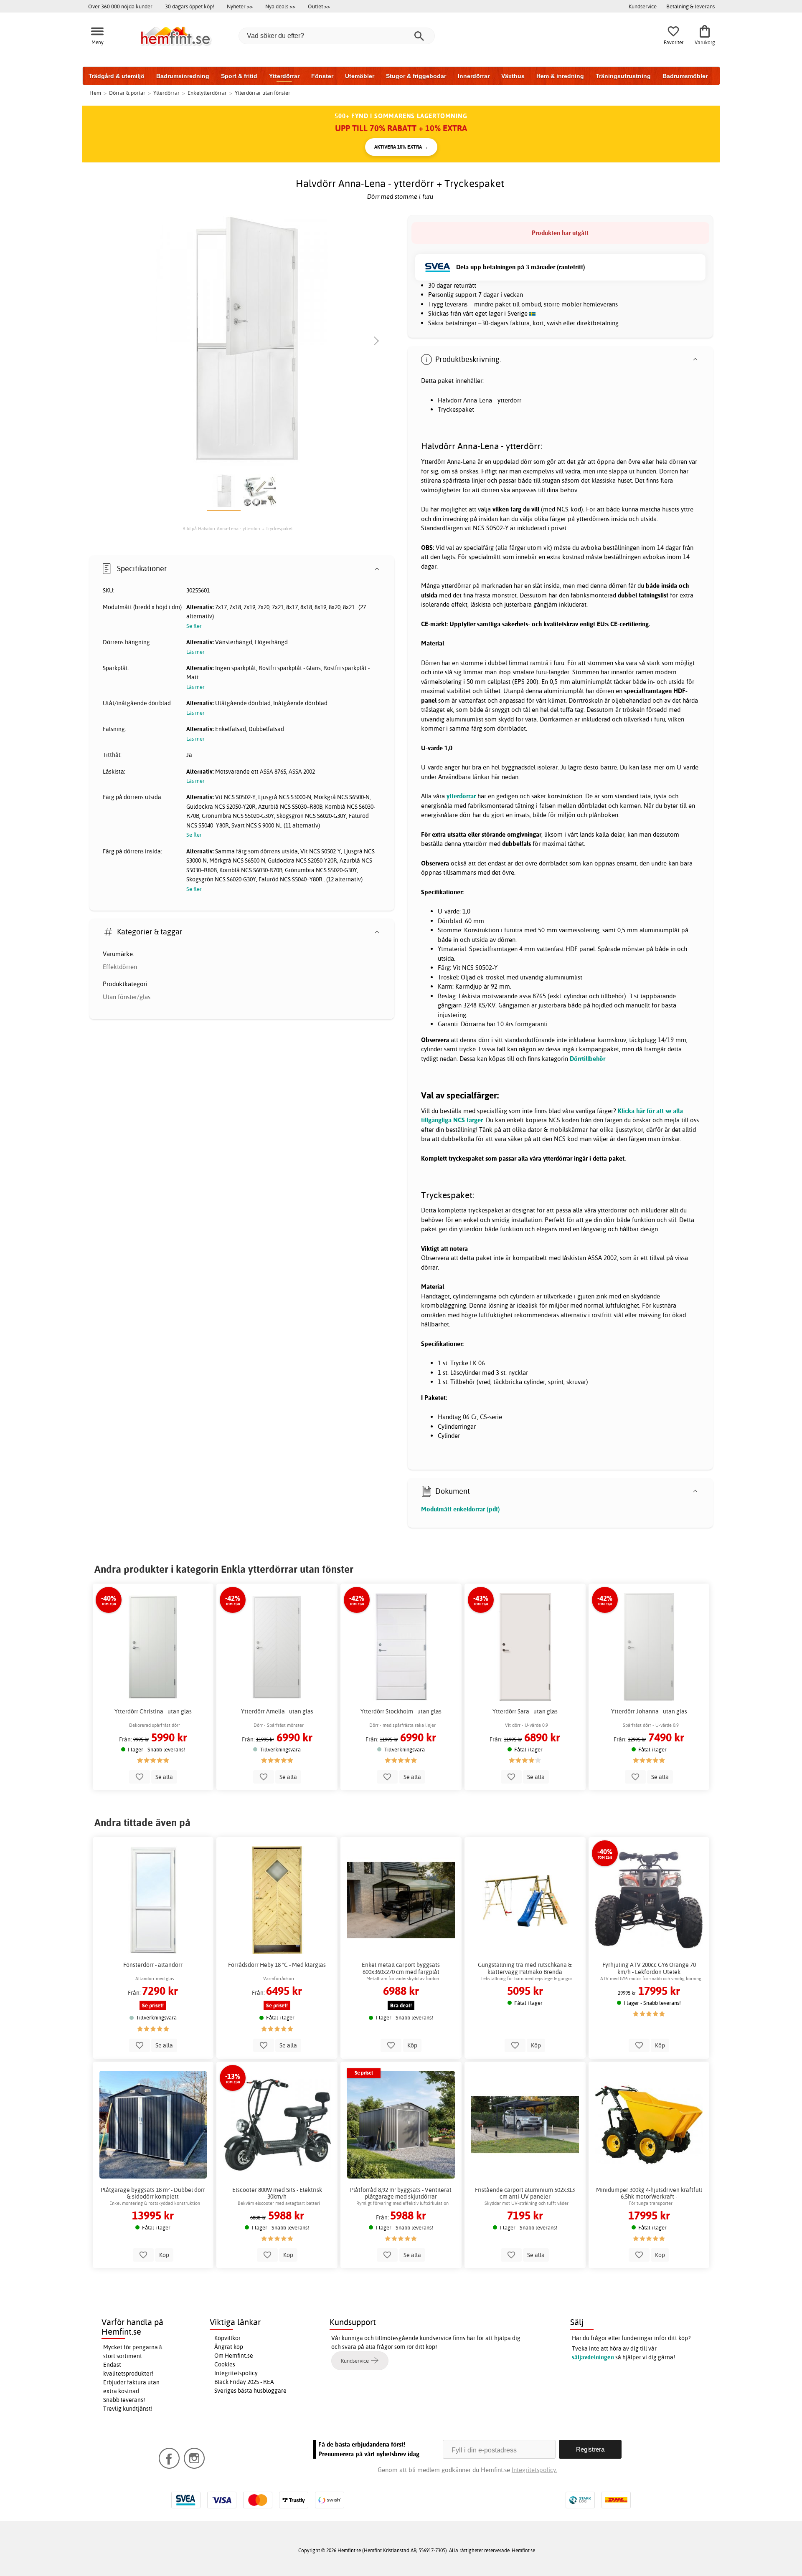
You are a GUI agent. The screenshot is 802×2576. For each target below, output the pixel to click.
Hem (95, 93)
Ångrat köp (229, 2347)
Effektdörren (120, 967)
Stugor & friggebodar (416, 76)
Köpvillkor (227, 2338)
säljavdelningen (593, 2357)
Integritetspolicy (236, 2373)
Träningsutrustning (623, 76)
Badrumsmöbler (685, 76)
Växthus (513, 76)
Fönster (322, 76)
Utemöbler (360, 76)
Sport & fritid (239, 76)
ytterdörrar (461, 796)
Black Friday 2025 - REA (244, 2382)
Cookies (225, 2364)
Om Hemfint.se (234, 2356)
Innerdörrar (474, 76)
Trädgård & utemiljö (117, 76)
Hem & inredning (560, 76)
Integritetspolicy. (534, 2470)
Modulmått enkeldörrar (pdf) (461, 1509)
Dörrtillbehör (588, 1059)
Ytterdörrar (284, 76)
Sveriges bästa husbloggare (250, 2391)
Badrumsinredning (183, 76)
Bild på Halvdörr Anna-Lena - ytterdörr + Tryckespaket (238, 529)
